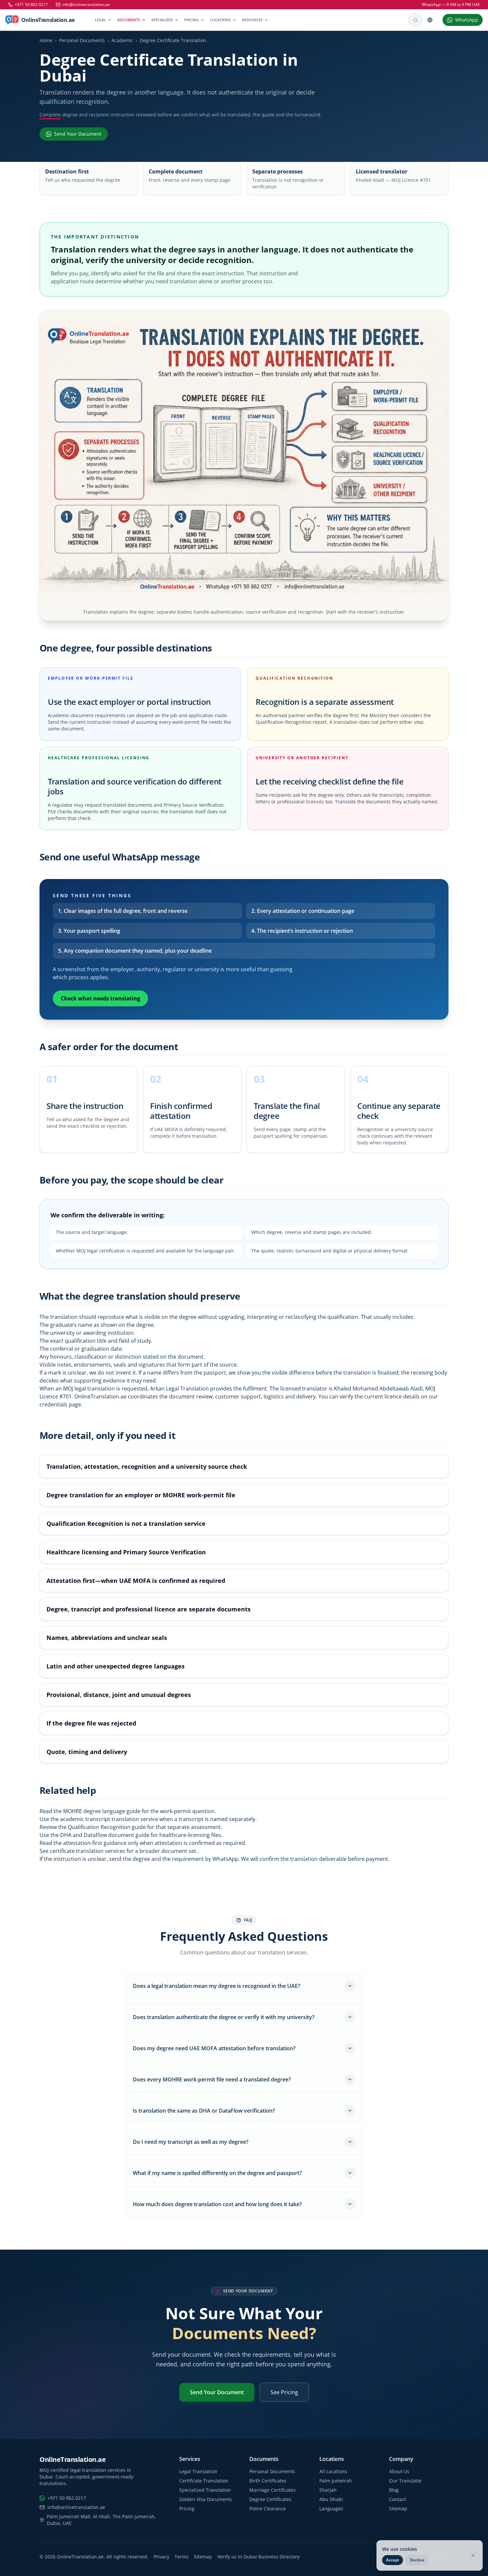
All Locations (333, 2471)
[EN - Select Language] (433, 20)
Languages (331, 2508)
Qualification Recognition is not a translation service (126, 1524)
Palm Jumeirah (336, 2481)
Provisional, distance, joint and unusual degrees (119, 1695)
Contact (398, 2499)
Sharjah (328, 2490)
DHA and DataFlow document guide (105, 1835)
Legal (100, 20)
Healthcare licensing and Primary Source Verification (126, 1552)
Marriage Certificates (273, 2490)
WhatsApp (225, 1859)
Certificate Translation (204, 2481)
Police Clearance (268, 2508)
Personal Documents (82, 40)
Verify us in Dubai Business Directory (259, 2557)
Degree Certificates (270, 2499)
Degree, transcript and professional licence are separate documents (149, 1609)
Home (46, 40)
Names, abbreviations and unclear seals (107, 1638)
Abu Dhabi (331, 2499)
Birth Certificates (268, 2481)
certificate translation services (87, 1851)
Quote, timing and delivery (87, 1752)
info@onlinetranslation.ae (86, 5)
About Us (399, 2471)
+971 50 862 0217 (31, 5)
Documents (129, 20)
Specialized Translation (205, 2490)
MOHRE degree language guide (102, 1811)
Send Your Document (217, 2392)
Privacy (162, 2557)
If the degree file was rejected (91, 1723)
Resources (252, 20)
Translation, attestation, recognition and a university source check (147, 1466)
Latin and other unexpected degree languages (116, 1666)
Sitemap (398, 2508)
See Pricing (284, 2392)
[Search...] (415, 20)
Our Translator (406, 2481)
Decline (417, 2560)
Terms (182, 2557)
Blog (394, 2490)
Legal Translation (198, 2471)
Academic (122, 40)
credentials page (60, 1404)
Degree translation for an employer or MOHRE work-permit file (141, 1495)
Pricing (192, 20)
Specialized (162, 20)
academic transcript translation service (109, 1819)
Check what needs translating (100, 998)
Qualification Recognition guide (107, 1827)
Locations (220, 20)
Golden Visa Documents (206, 2499)
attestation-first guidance (95, 1843)
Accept (393, 2560)
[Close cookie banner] (473, 2555)
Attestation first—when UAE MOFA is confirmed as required (136, 1581)
